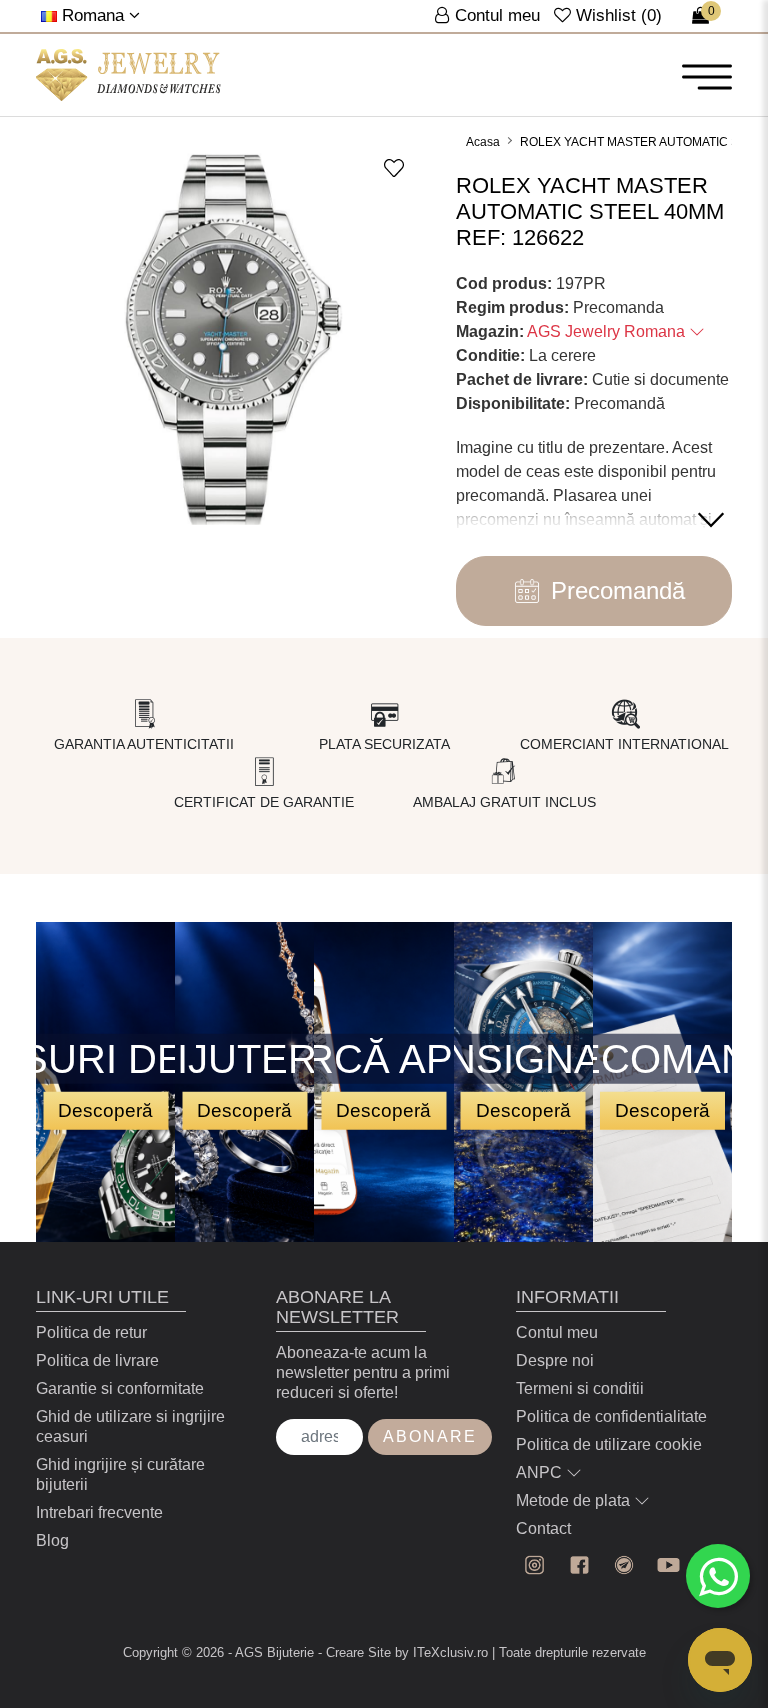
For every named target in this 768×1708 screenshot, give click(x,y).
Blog (52, 1540)
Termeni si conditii (580, 1388)
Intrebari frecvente (99, 1512)
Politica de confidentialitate (611, 1416)
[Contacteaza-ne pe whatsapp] (718, 1576)
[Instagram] (534, 1565)
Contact (543, 1528)
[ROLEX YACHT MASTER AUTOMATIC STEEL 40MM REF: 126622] (128, 75)
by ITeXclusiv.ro (441, 1652)
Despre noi (555, 1360)
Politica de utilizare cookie (609, 1444)
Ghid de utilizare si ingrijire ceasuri (130, 1426)
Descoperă (105, 1109)
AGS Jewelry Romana (608, 331)
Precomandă (618, 590)
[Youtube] (668, 1565)
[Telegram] (624, 1565)
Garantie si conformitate (120, 1388)
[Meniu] (707, 76)
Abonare (430, 1436)
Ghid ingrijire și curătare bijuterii (120, 1474)
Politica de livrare (97, 1360)
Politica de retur (91, 1332)
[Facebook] (579, 1565)
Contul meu (557, 1332)
